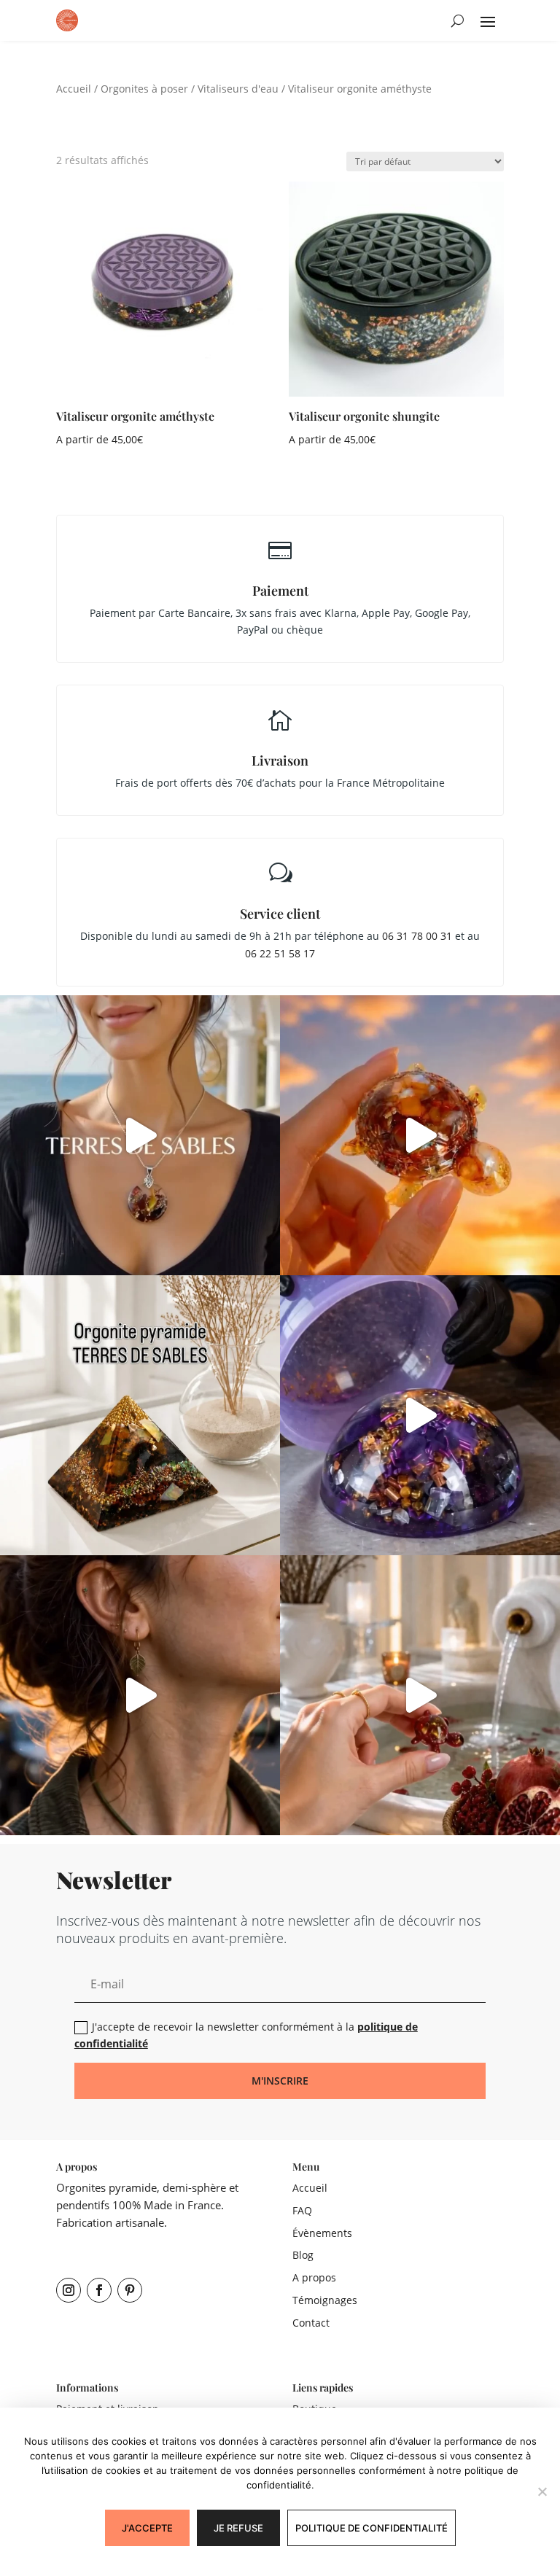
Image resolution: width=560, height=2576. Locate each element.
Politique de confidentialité (372, 2528)
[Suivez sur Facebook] (99, 2290)
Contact (311, 2323)
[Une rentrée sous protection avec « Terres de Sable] (140, 1135)
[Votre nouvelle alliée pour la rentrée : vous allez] (420, 1695)
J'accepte (147, 2528)
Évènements (322, 2233)
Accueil (74, 89)
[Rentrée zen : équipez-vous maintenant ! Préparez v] (420, 1415)
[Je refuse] (542, 2491)
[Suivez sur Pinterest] (130, 2290)
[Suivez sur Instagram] (69, 2290)
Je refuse (238, 2528)
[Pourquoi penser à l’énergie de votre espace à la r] (140, 1415)
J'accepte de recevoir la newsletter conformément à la (246, 2035)
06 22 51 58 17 (280, 953)
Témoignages (325, 2300)
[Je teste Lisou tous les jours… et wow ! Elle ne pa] (420, 1135)
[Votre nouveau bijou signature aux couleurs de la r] (140, 1695)
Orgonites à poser (144, 89)
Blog (303, 2255)
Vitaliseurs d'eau (238, 89)
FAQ (302, 2210)
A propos (314, 2277)
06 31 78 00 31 (417, 936)
